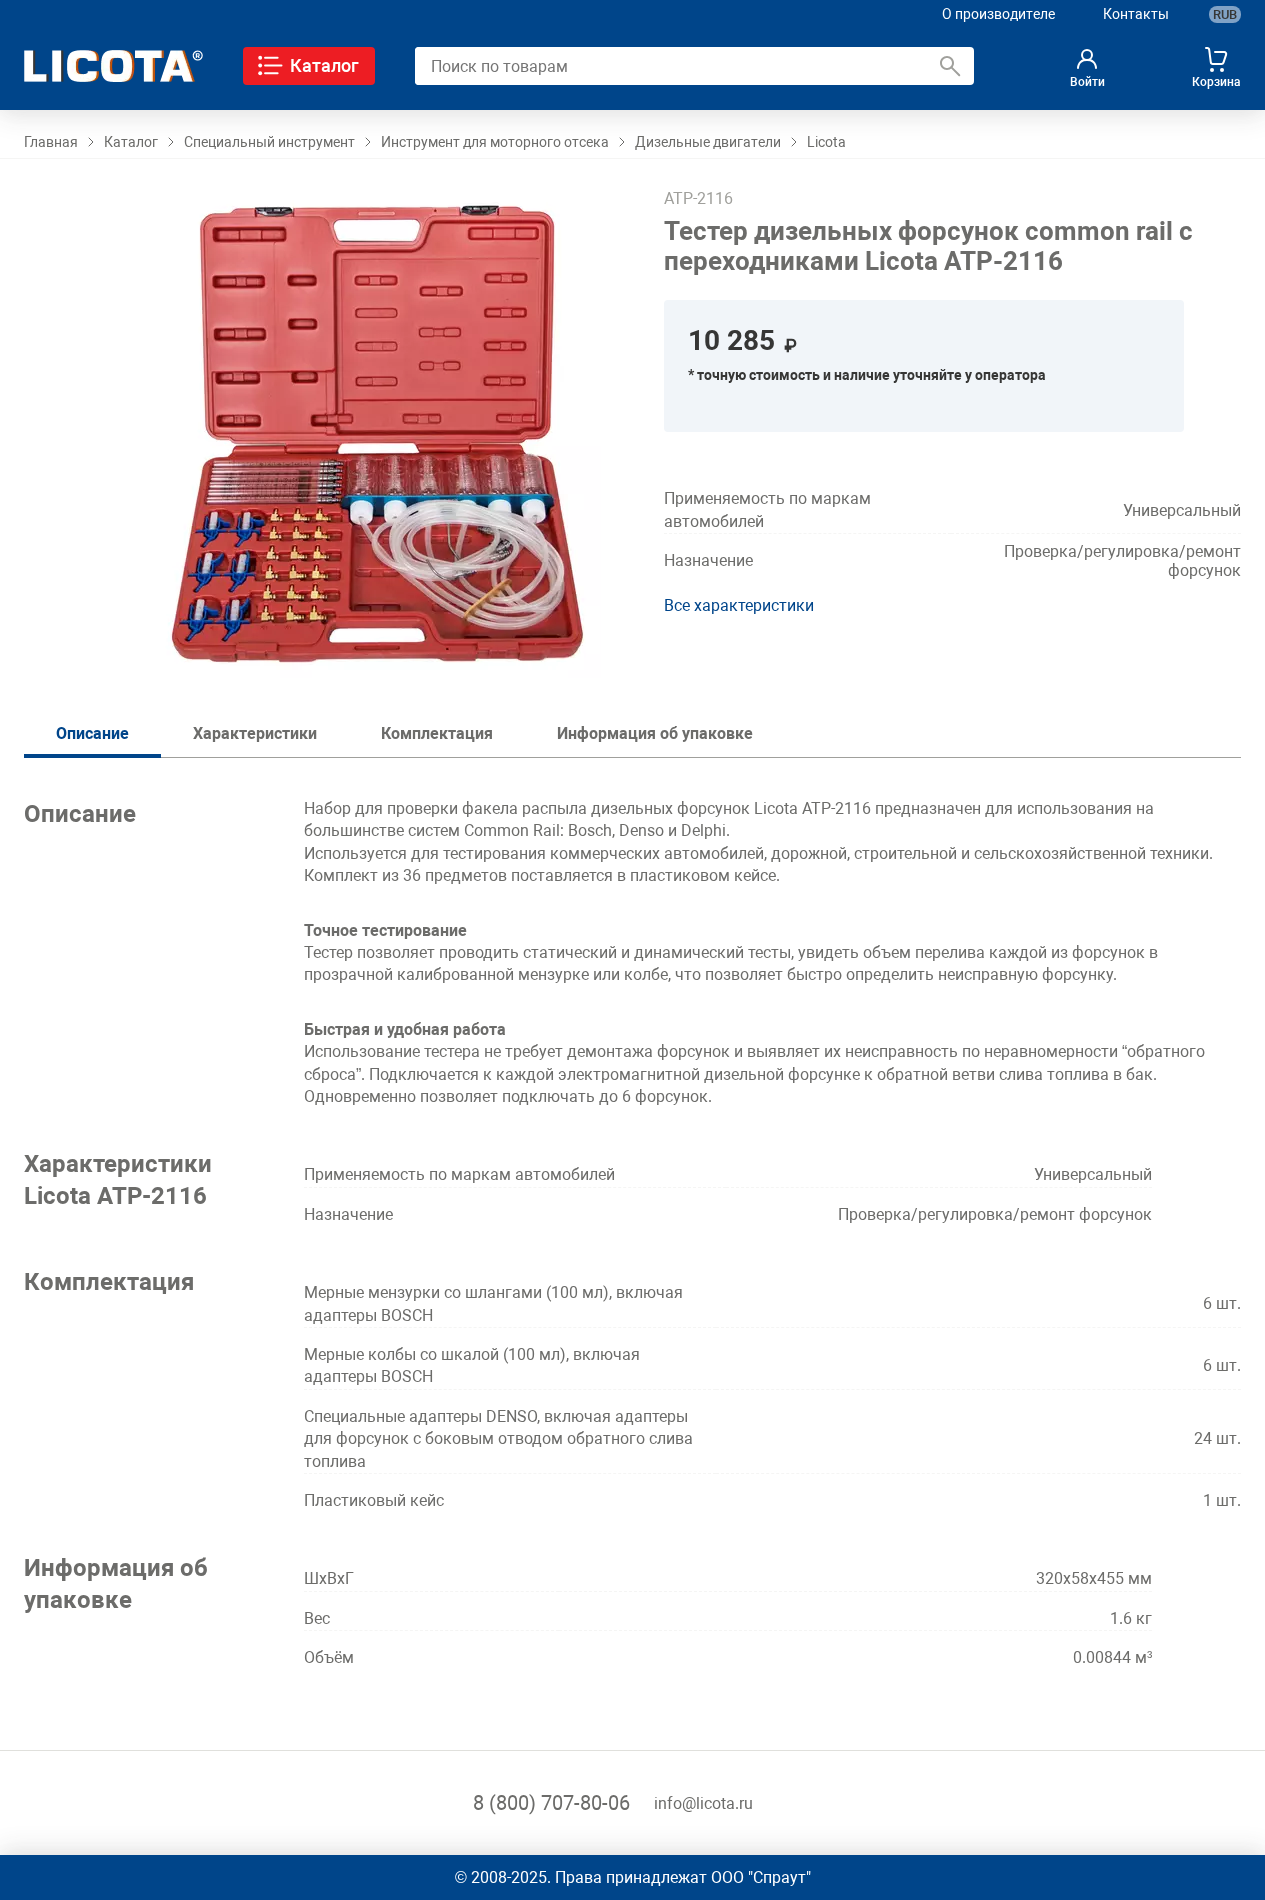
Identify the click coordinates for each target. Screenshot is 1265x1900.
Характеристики (255, 733)
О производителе (998, 14)
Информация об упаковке (655, 733)
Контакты (1136, 14)
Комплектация (437, 733)
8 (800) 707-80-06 (551, 1803)
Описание (92, 733)
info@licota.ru (703, 1803)
